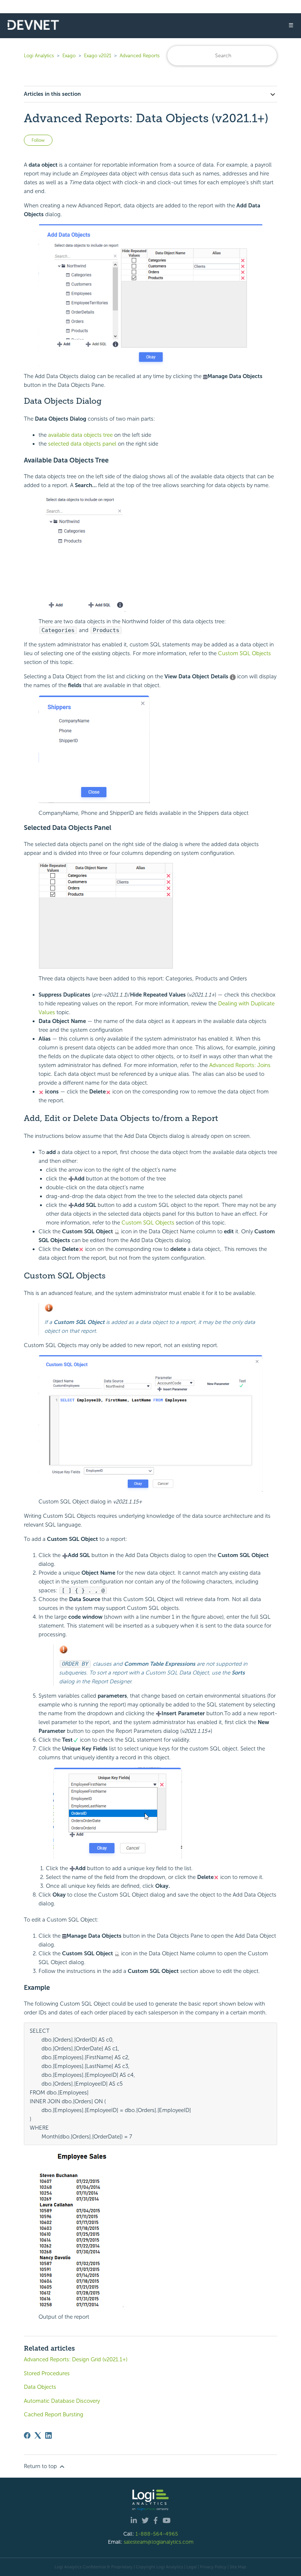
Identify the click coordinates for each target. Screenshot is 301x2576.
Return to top (41, 2466)
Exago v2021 (98, 56)
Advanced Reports (140, 56)
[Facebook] (27, 2435)
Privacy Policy (213, 2567)
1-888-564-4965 (157, 2534)
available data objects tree (80, 435)
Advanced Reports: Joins (240, 1065)
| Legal (191, 2567)
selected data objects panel (82, 444)
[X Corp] (38, 2435)
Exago (69, 56)
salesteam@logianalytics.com (159, 2542)
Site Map (238, 2567)
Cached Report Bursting (54, 2414)
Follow (38, 140)
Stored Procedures (47, 2373)
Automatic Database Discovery (62, 2401)
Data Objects (40, 2387)
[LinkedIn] (48, 2435)
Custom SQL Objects (244, 653)
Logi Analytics (39, 56)
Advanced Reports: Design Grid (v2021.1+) (76, 2359)
